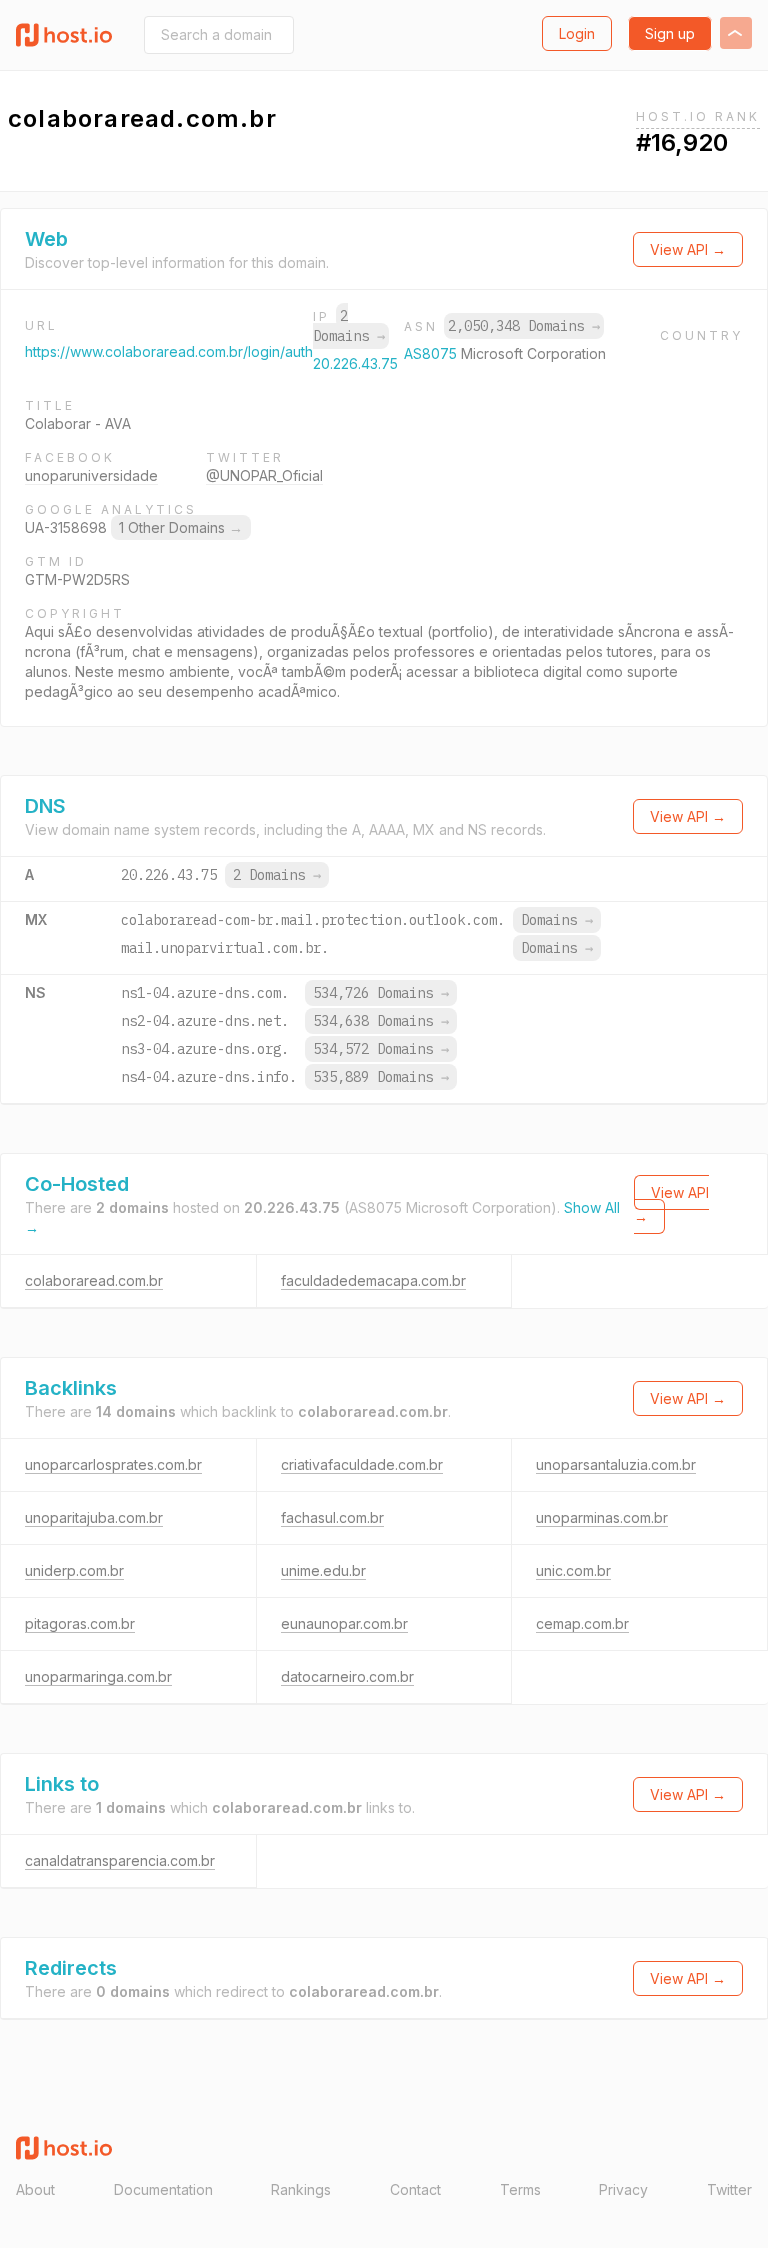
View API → (688, 249)
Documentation (163, 2189)
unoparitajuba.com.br (94, 1517)
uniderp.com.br (74, 1570)
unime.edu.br (323, 1570)
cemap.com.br (582, 1623)
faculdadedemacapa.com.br (373, 1280)
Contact (415, 2189)
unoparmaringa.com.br (98, 1676)
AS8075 (432, 353)
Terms (520, 2189)
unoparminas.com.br (602, 1517)
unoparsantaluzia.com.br (616, 1464)
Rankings (301, 2189)
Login (577, 33)
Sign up (670, 33)
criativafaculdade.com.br (362, 1464)
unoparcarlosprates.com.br (113, 1464)
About (35, 2189)
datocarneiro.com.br (347, 1676)
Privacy (623, 2189)
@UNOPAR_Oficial (264, 475)
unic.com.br (573, 1570)
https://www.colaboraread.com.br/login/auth (169, 351)
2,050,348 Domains (524, 326)
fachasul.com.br (332, 1517)
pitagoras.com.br (80, 1623)
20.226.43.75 (355, 363)
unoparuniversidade (91, 475)
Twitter (729, 2189)
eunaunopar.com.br (344, 1623)
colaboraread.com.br (94, 1280)
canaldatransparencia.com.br (120, 1860)
